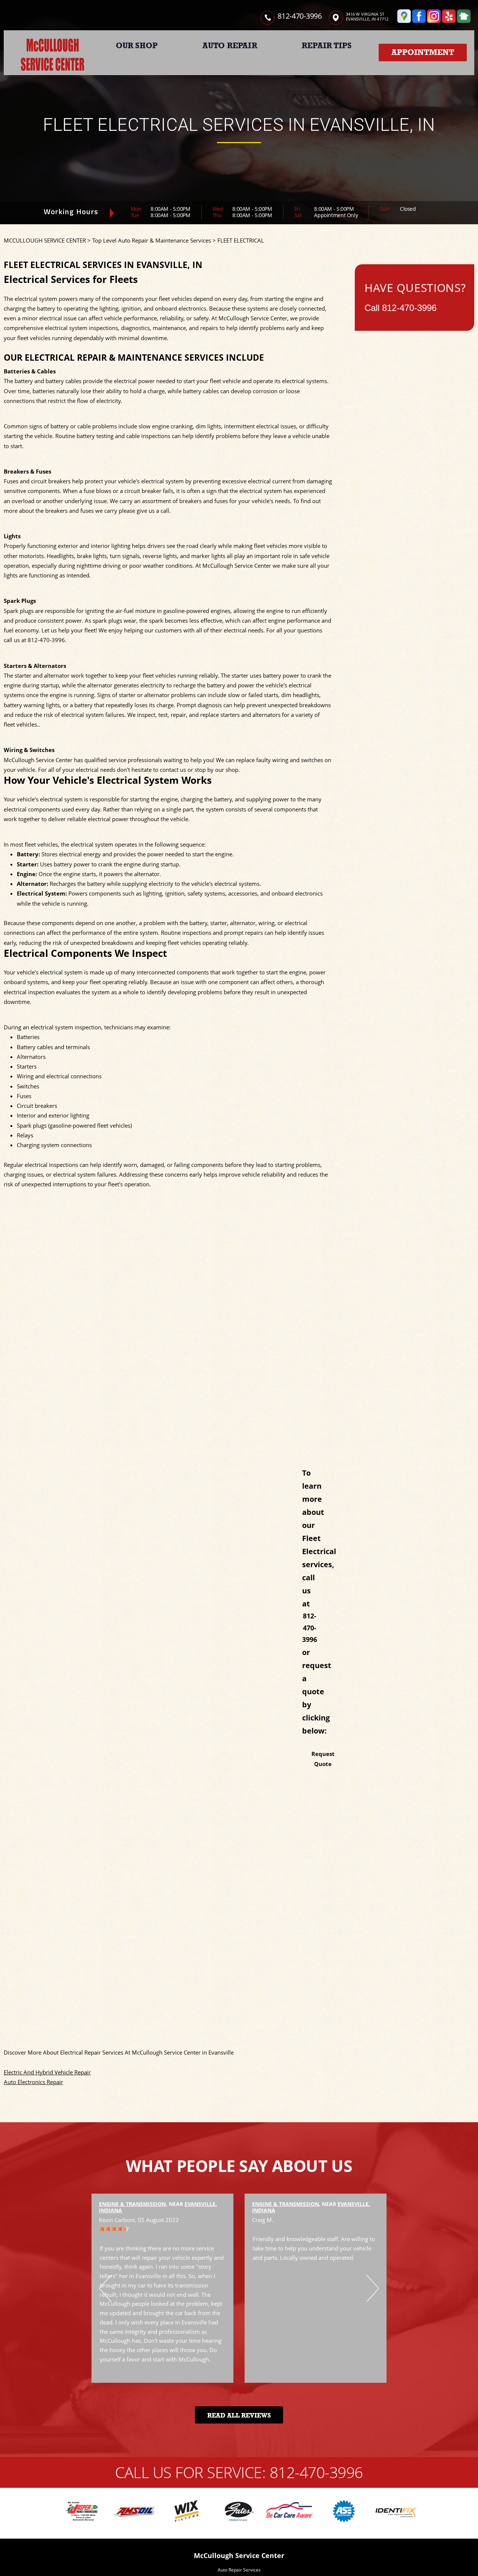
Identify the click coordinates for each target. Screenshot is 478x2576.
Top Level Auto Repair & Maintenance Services (152, 240)
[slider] (114, 2228)
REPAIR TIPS (327, 46)
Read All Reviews (239, 2415)
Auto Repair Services (239, 2570)
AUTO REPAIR (230, 46)
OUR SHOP (137, 46)
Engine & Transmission (132, 2204)
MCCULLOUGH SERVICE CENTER (45, 240)
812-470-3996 (299, 16)
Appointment (423, 52)
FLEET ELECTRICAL (241, 240)
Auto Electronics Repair (33, 2082)
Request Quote (323, 1759)
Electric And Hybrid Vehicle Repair (47, 2072)
